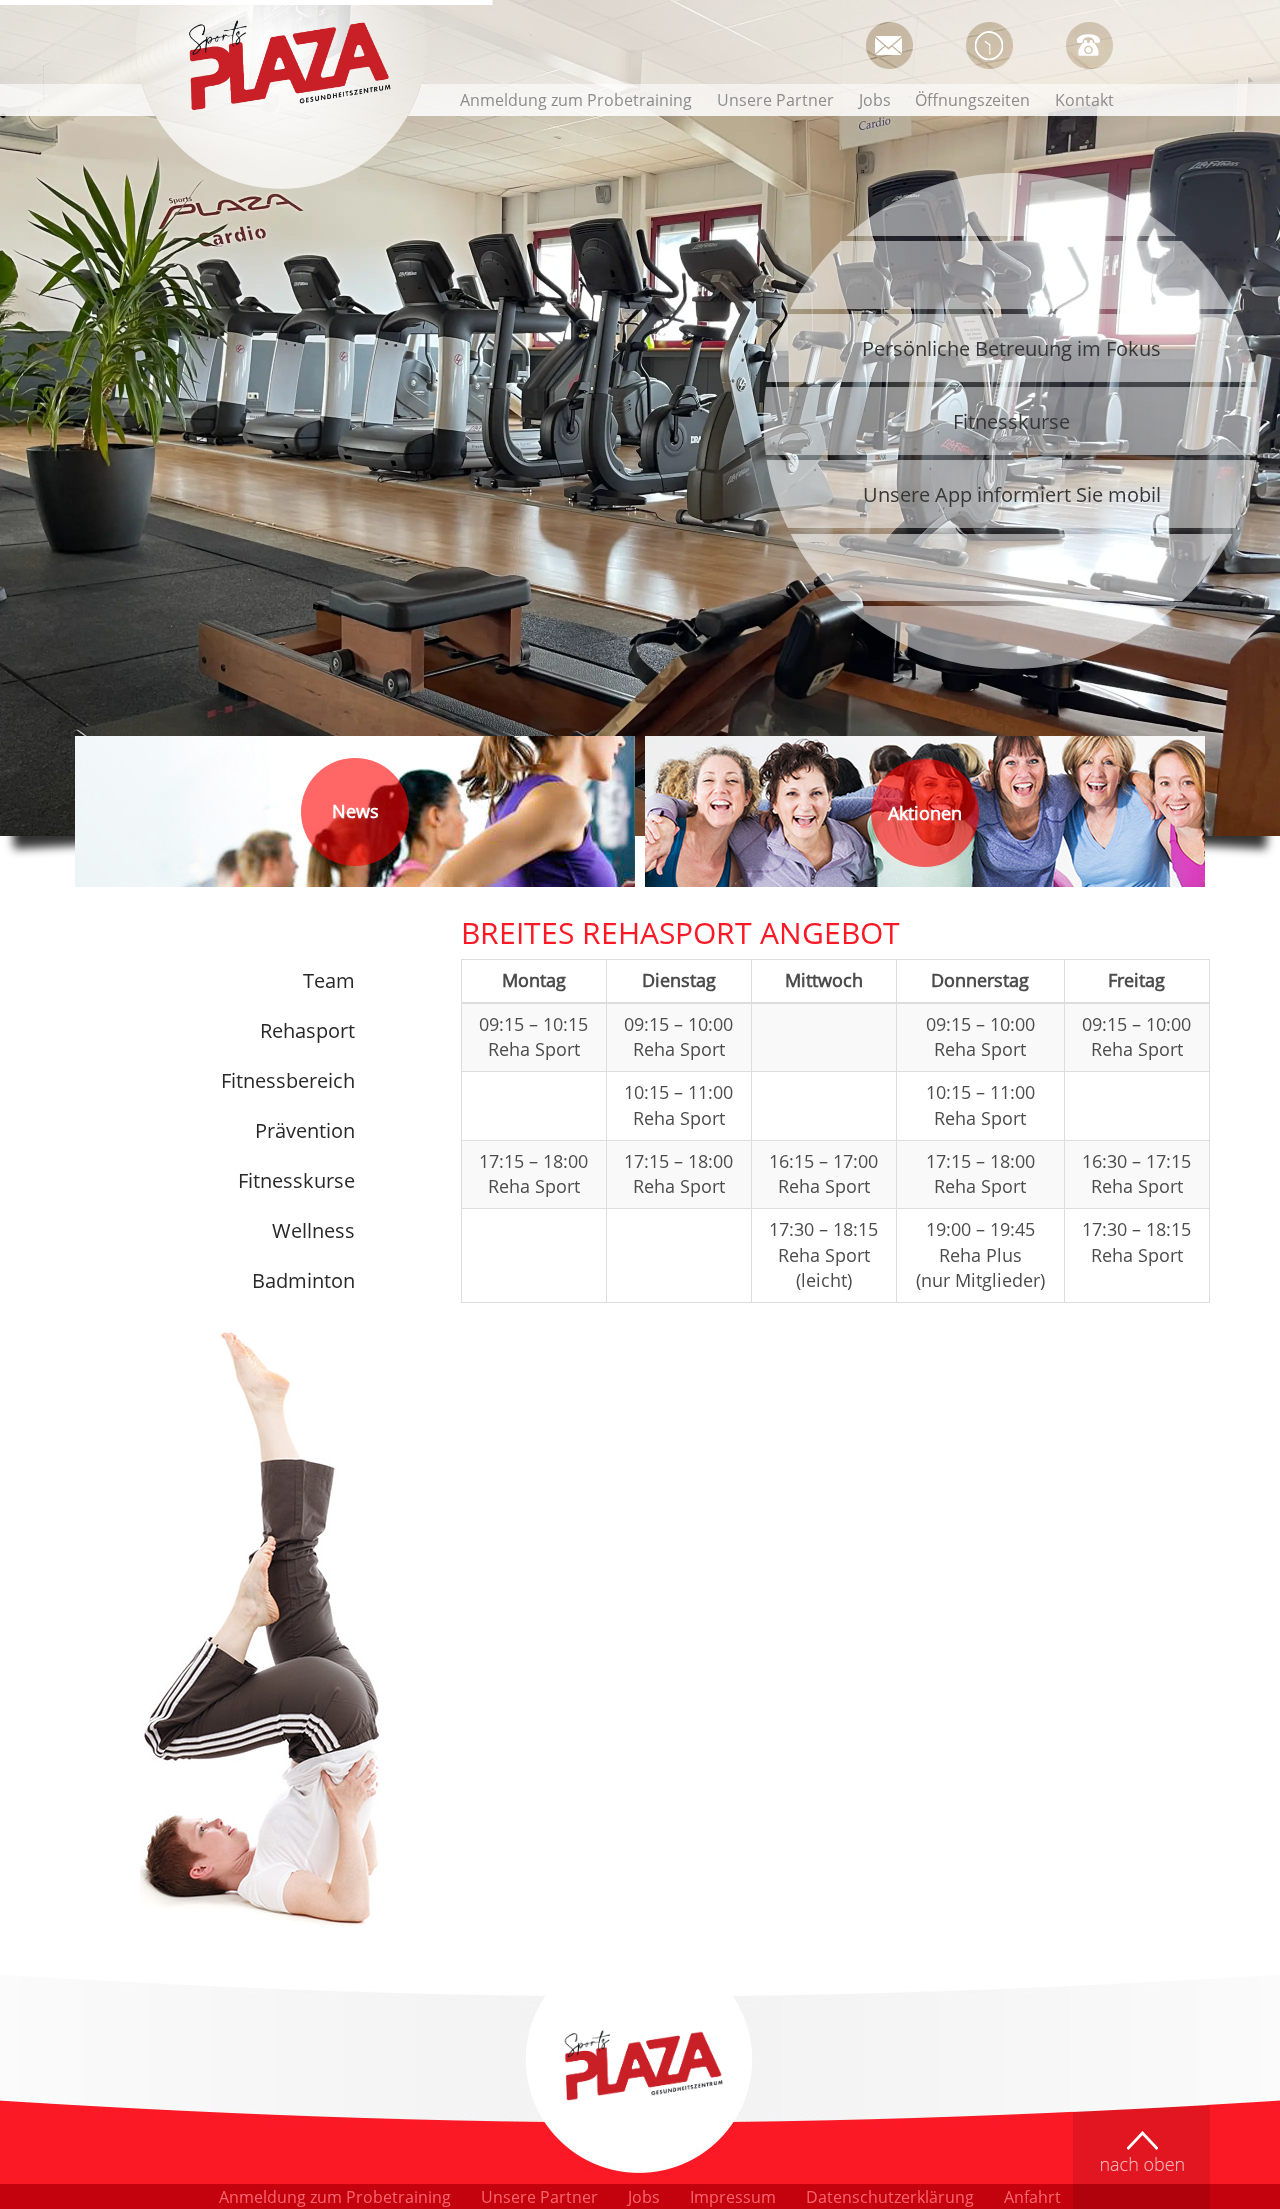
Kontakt (1084, 100)
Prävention (305, 1130)
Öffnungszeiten (989, 45)
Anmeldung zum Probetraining (576, 100)
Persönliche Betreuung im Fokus (1011, 348)
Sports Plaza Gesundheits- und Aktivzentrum (285, 67)
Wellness (313, 1230)
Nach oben (1141, 2157)
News (355, 811)
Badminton (303, 1280)
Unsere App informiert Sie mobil (1012, 494)
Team (329, 980)
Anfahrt (1032, 2197)
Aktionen (925, 806)
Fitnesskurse (1011, 421)
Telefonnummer (1089, 45)
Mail (888, 45)
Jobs (875, 100)
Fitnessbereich (288, 1080)
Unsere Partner (775, 100)
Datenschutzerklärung (890, 2197)
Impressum (733, 2197)
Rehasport (307, 1030)
